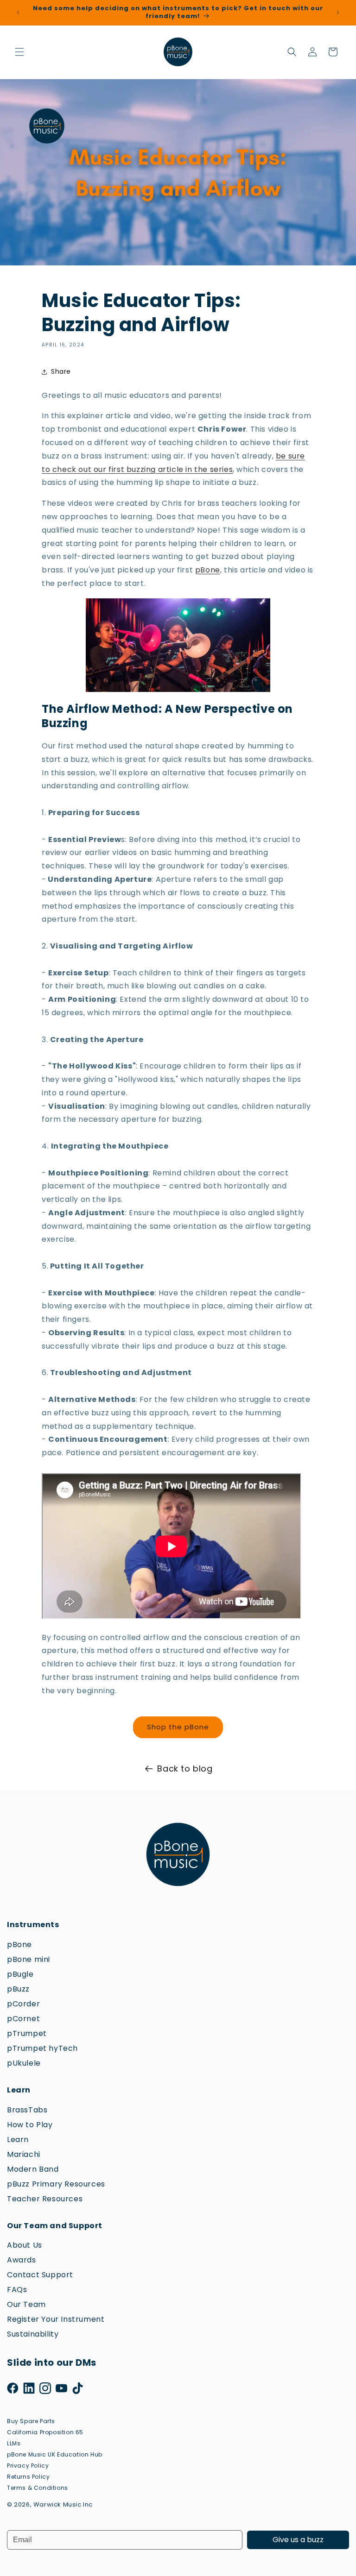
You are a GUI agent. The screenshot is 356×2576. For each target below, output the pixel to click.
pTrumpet (27, 2033)
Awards (22, 2260)
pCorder (23, 2004)
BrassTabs (27, 2110)
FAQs (17, 2290)
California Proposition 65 (45, 2432)
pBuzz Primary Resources (56, 2184)
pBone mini (29, 1959)
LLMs (14, 2443)
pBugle (20, 1974)
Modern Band (33, 2169)
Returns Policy (28, 2477)
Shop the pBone (178, 1727)
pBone (208, 570)
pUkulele (24, 2063)
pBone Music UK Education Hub (55, 2454)
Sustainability (33, 2334)
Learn (18, 2139)
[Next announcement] (338, 13)
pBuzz (18, 1989)
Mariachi (24, 2154)
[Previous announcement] (18, 13)
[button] (19, 52)
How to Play (30, 2125)
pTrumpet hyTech (42, 2048)
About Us (25, 2245)
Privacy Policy (28, 2466)
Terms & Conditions (38, 2488)
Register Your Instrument (56, 2319)
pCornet (23, 2019)
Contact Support (40, 2275)
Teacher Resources (45, 2199)
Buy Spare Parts (31, 2421)
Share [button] (61, 371)
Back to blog (185, 1769)
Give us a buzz (298, 2540)
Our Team (26, 2304)
